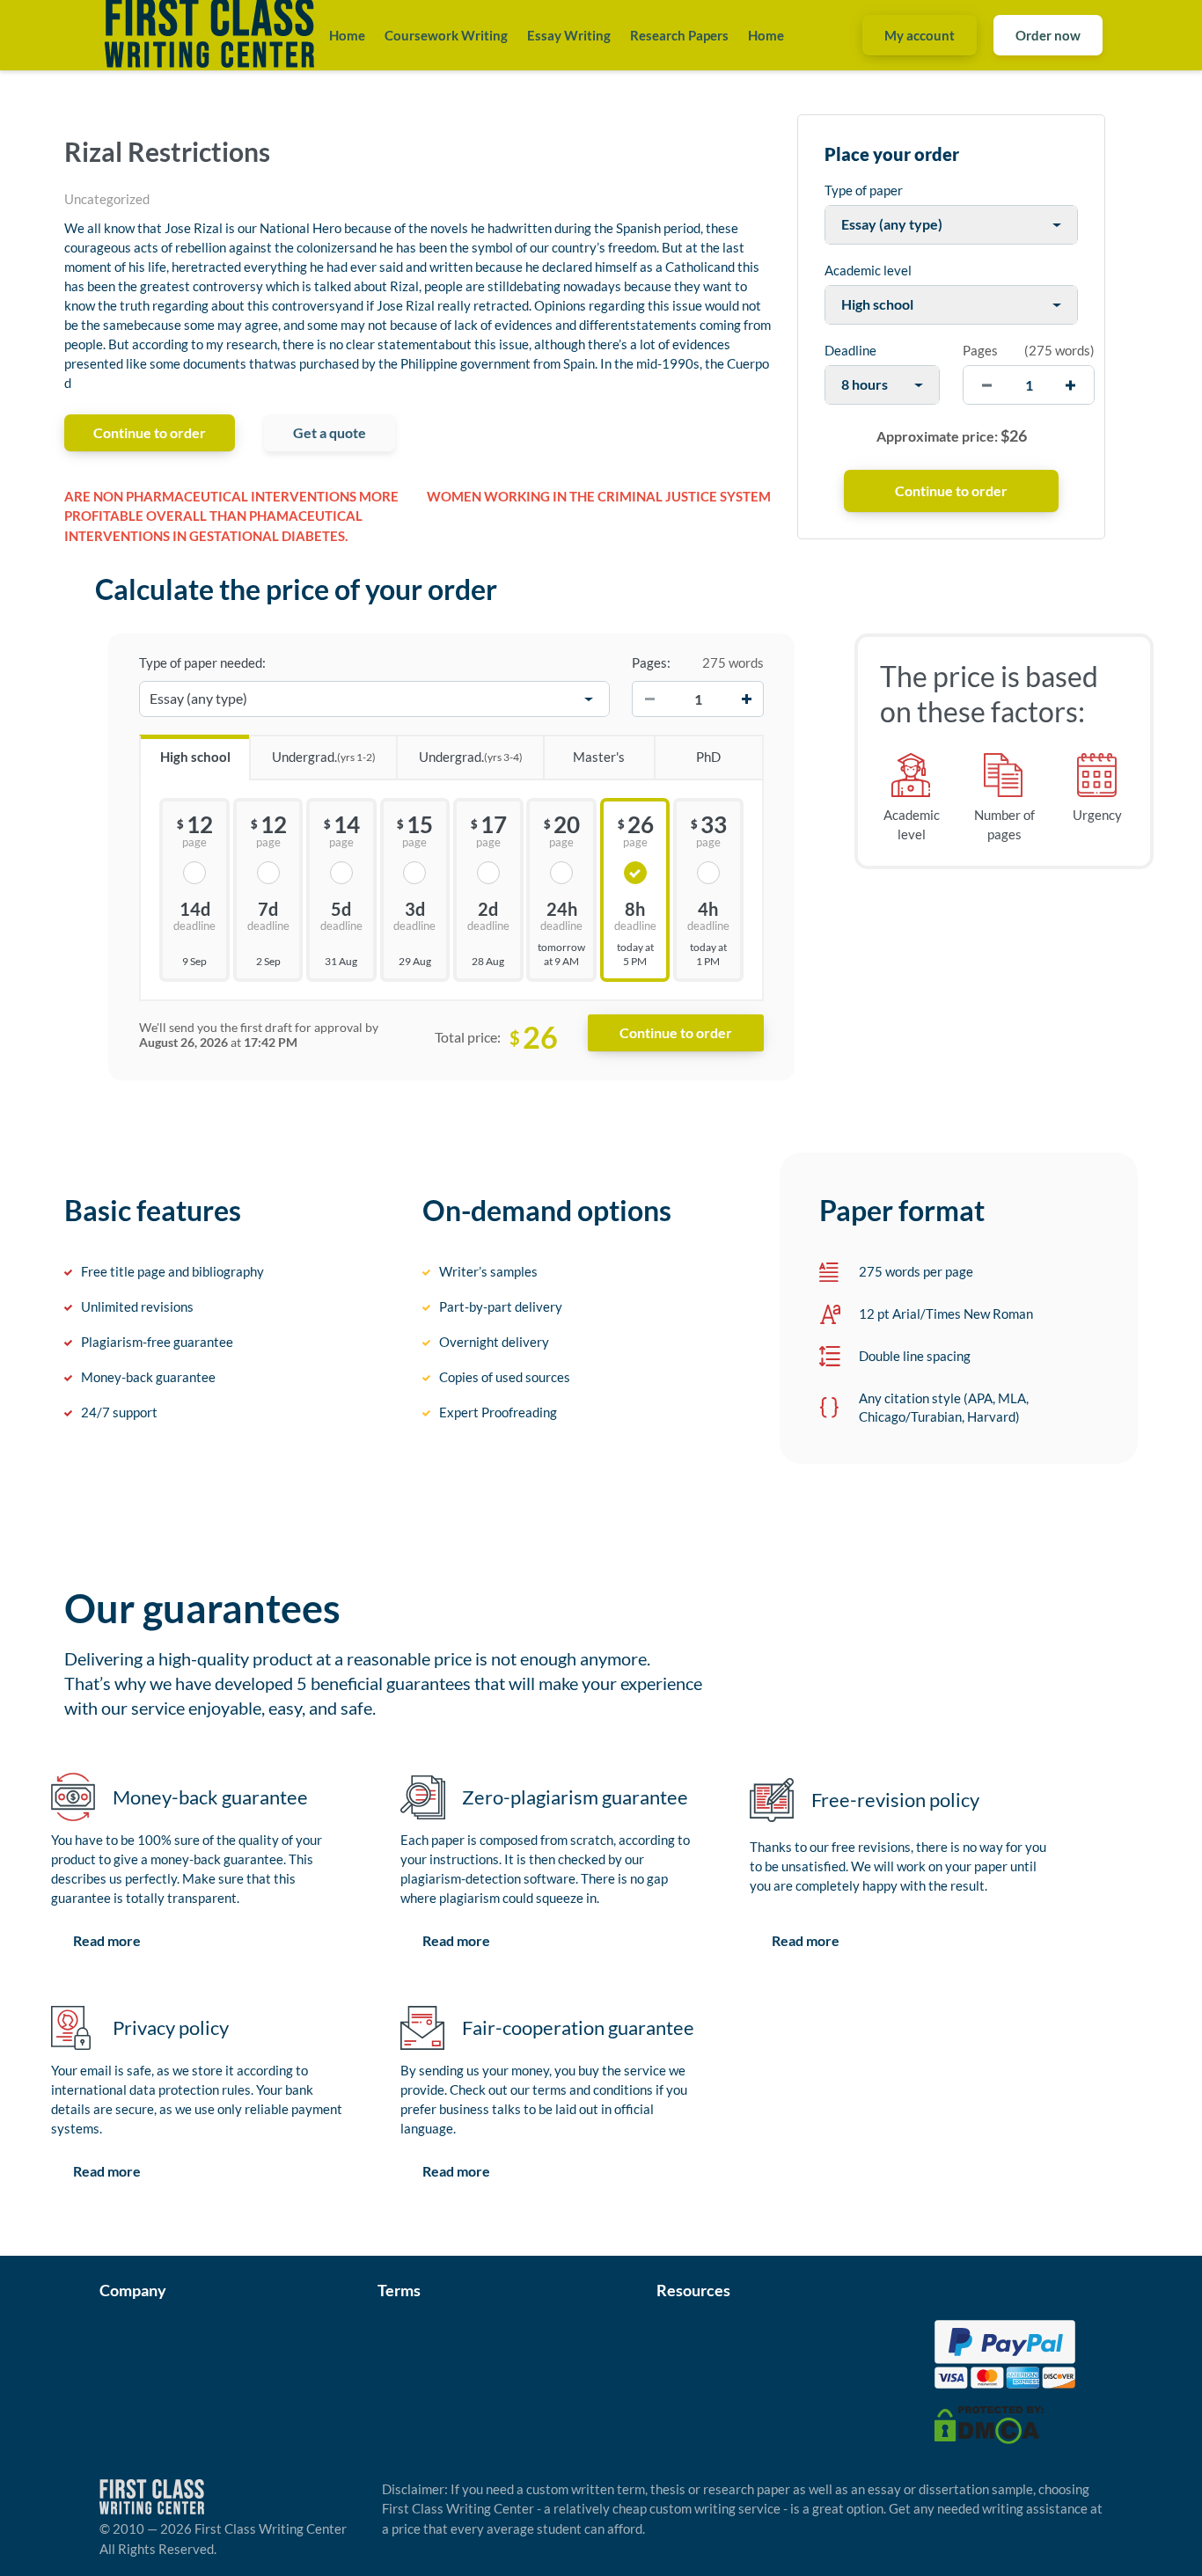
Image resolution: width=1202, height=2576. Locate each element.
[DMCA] (989, 2423)
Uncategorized (107, 199)
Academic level (868, 270)
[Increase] (746, 699)
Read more (107, 1940)
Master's (599, 757)
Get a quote (330, 432)
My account (920, 35)
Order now (1048, 35)
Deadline (850, 350)
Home (347, 35)
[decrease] (987, 385)
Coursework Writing (446, 35)
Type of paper (864, 190)
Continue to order (150, 432)
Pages (980, 350)
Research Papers (679, 35)
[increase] (1070, 385)
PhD (708, 757)
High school (195, 757)
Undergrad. (324, 757)
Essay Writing (569, 35)
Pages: (651, 662)
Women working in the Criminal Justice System (599, 496)
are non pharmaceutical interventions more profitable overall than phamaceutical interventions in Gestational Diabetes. (231, 516)
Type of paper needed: (202, 662)
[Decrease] (649, 699)
